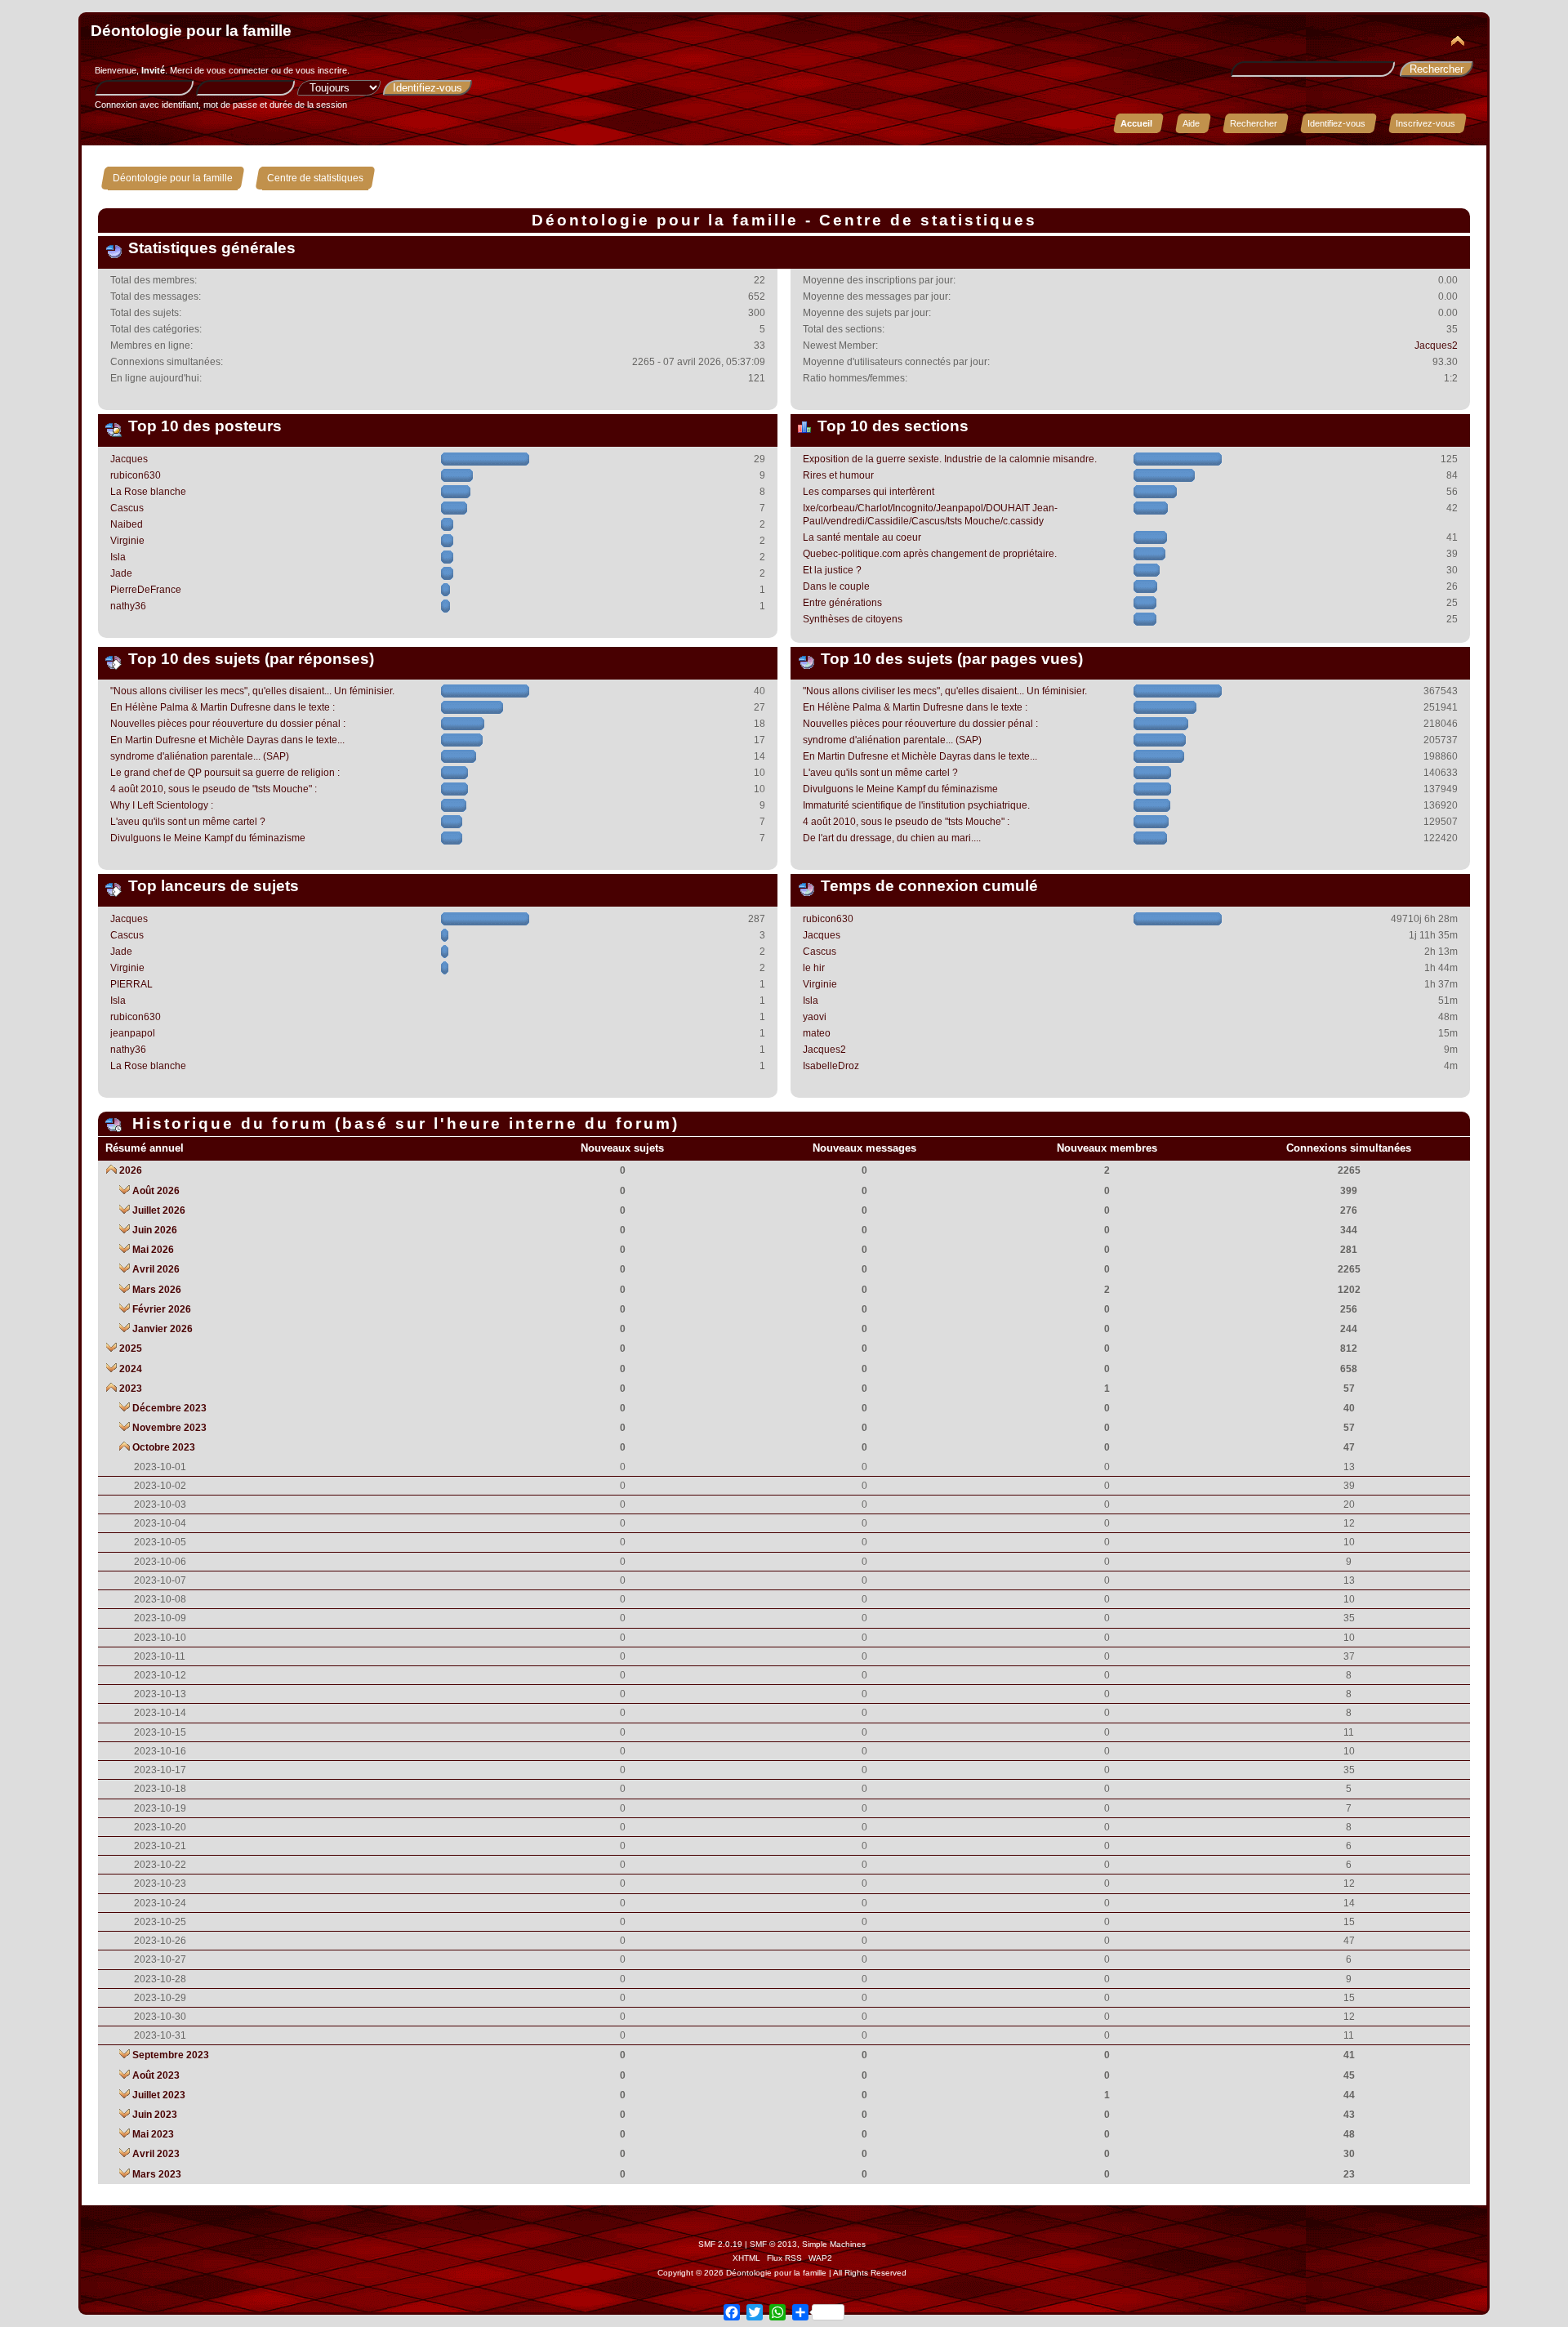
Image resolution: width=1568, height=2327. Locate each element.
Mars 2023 (157, 2174)
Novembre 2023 (169, 1428)
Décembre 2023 (169, 1408)
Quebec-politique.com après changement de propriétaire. (930, 554)
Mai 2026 (153, 1250)
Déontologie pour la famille (191, 31)
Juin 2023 (155, 2115)
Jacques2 (1436, 345)
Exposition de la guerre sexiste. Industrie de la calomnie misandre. (950, 459)
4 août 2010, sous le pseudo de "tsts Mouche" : (214, 789)
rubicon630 (136, 475)
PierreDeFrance (146, 590)
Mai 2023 (153, 2134)
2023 (131, 1389)
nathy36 (128, 606)
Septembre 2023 (171, 2055)
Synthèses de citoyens (853, 619)
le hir (814, 968)
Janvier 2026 (163, 1329)
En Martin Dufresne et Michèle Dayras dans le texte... (227, 740)
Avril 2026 (156, 1269)
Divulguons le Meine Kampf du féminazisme (208, 838)
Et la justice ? (832, 570)
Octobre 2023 (164, 1447)
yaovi (815, 1017)
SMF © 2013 (773, 2244)
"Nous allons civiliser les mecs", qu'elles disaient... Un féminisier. (252, 691)
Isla (118, 557)
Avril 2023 (156, 2154)
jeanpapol (133, 1033)
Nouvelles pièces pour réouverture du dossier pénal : (228, 724)
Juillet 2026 (159, 1210)
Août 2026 (156, 1191)
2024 (131, 1369)
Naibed (127, 524)
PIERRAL (131, 984)
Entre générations (842, 603)
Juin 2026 (155, 1230)
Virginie (127, 541)
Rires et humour (838, 475)
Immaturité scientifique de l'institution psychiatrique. (916, 805)
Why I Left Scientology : (162, 805)
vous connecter (238, 70)
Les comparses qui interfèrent (869, 492)
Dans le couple (836, 586)
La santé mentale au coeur (862, 537)
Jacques (129, 459)
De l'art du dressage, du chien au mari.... (892, 838)
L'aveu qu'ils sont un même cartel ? (188, 822)
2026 (131, 1170)
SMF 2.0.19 (720, 2244)
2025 (131, 1349)
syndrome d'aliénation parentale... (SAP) (200, 756)
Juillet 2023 (159, 2095)
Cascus (127, 508)
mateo (817, 1033)
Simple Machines (834, 2244)
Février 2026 (162, 1309)
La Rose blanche (148, 492)
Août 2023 (156, 2075)
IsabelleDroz (831, 1066)
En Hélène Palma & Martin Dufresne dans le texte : (223, 707)
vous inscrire (321, 70)
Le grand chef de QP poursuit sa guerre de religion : (225, 773)
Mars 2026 (157, 1290)
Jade (121, 573)
